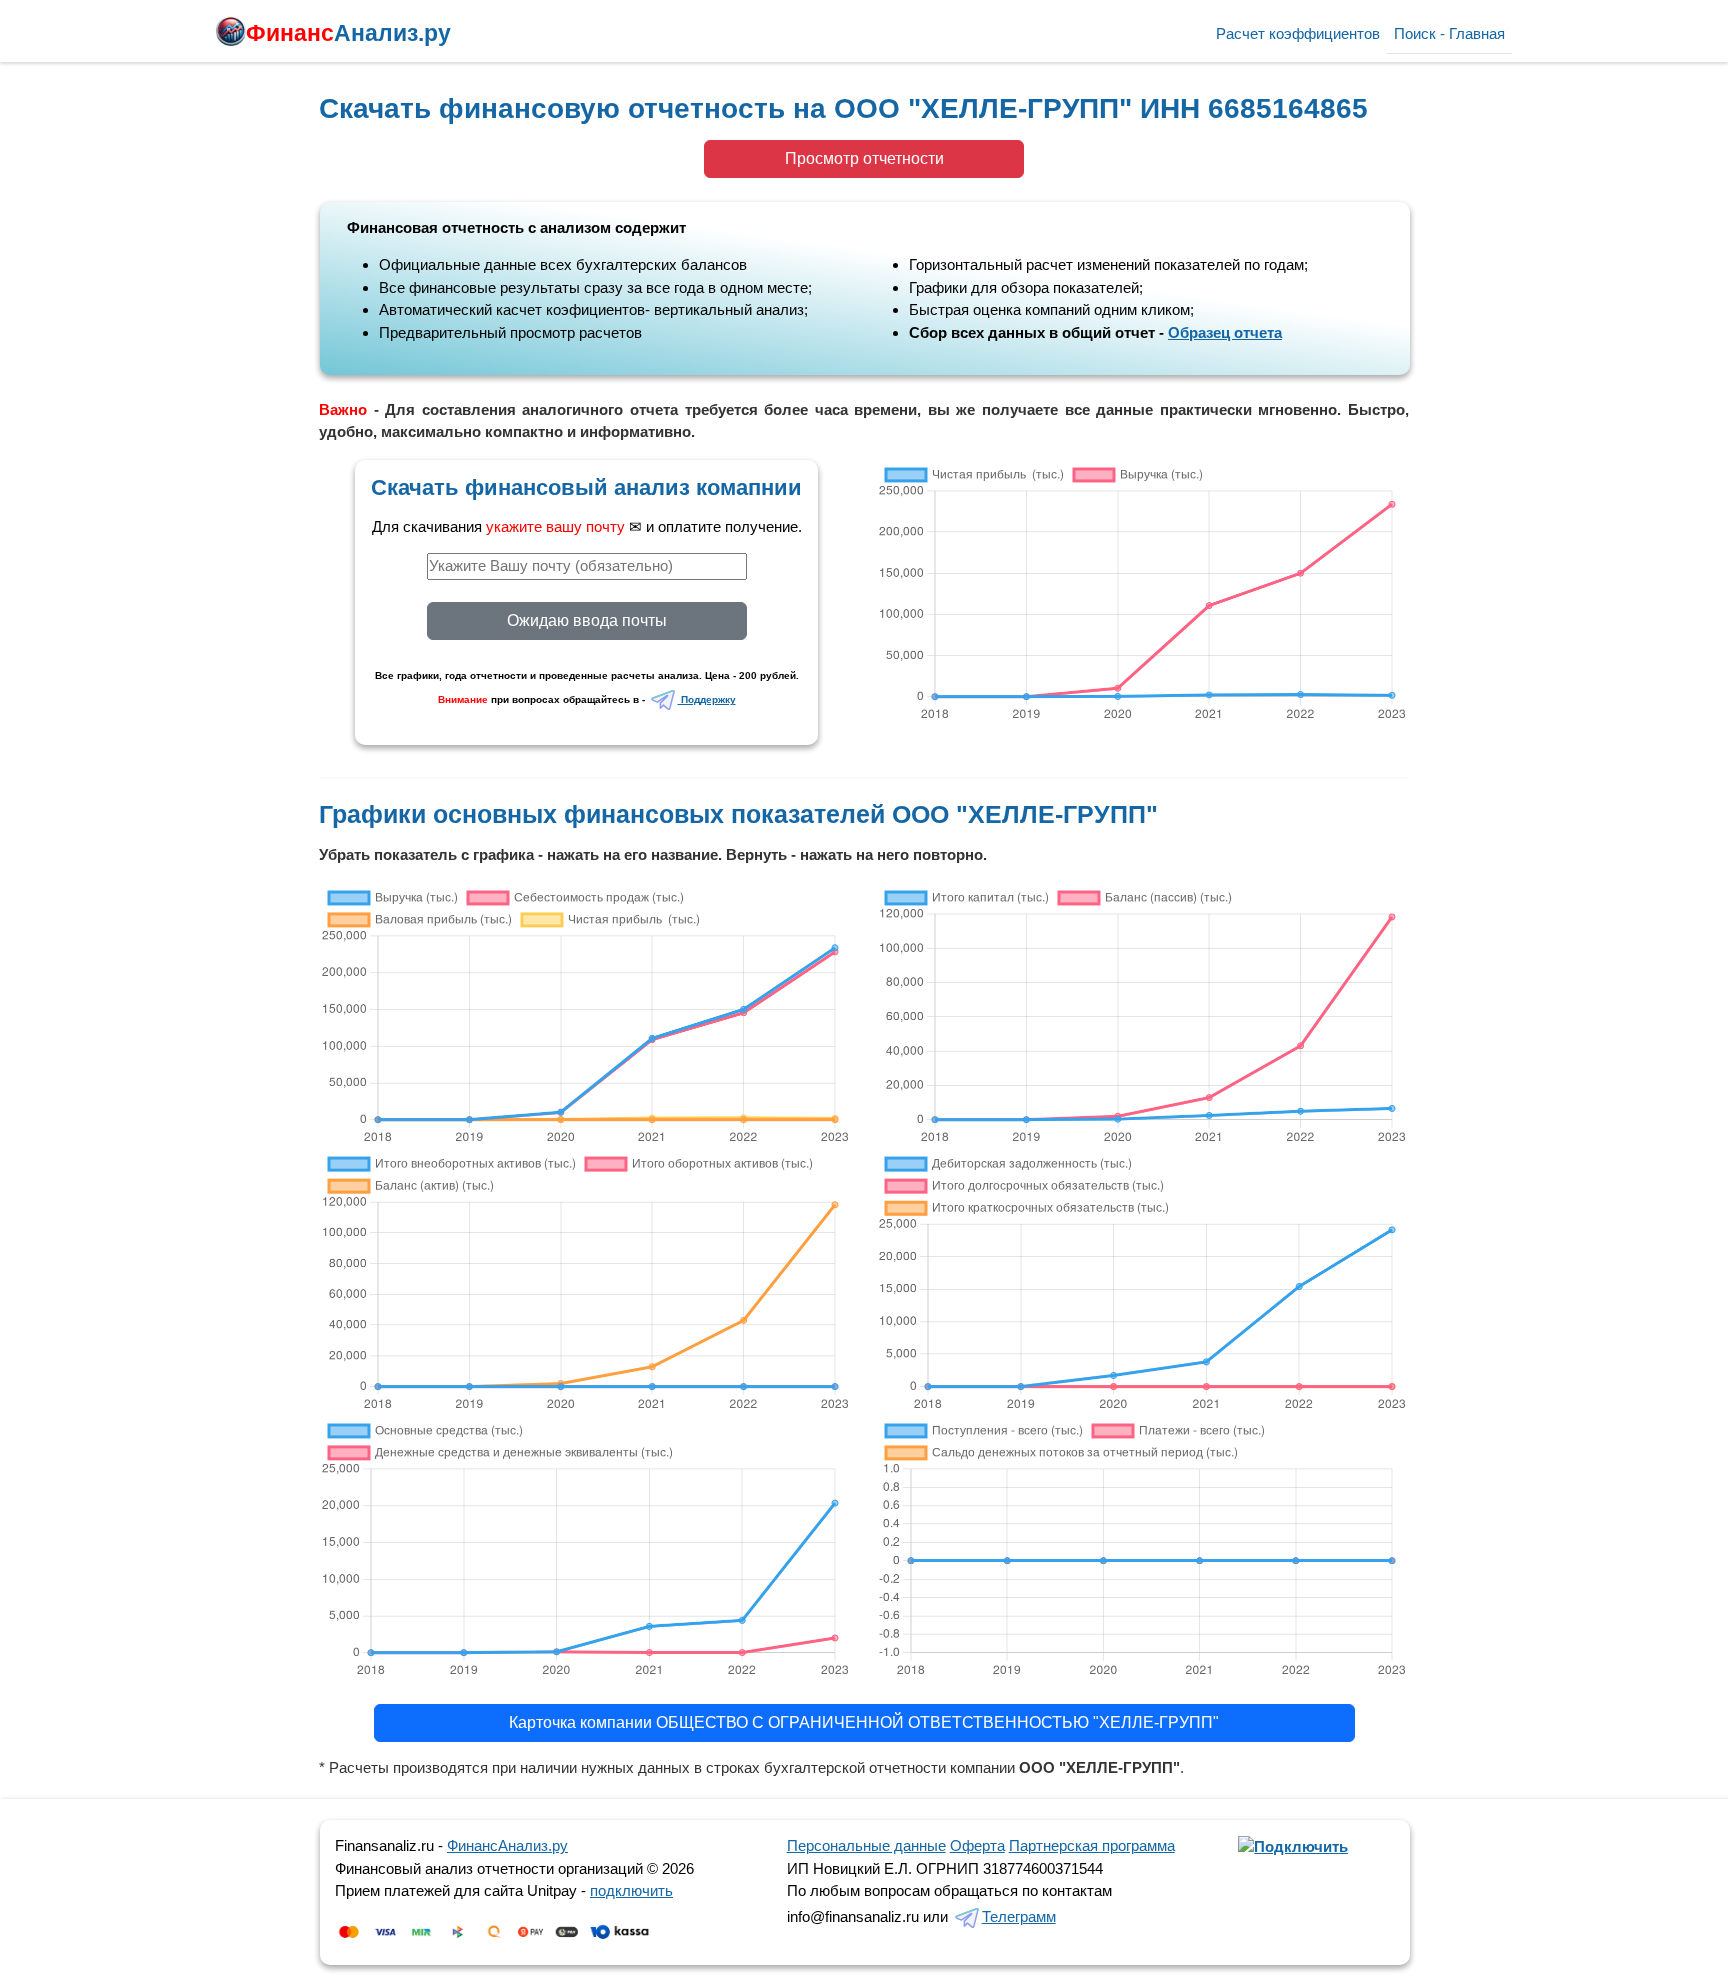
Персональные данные (866, 1845)
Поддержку (707, 699)
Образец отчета (1225, 332)
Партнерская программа (1092, 1845)
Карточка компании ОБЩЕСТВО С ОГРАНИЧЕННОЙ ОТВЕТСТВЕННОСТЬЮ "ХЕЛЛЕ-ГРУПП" (864, 1722)
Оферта (977, 1845)
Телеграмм (1019, 1916)
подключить (631, 1890)
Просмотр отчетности (864, 158)
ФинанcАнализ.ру (507, 1845)
